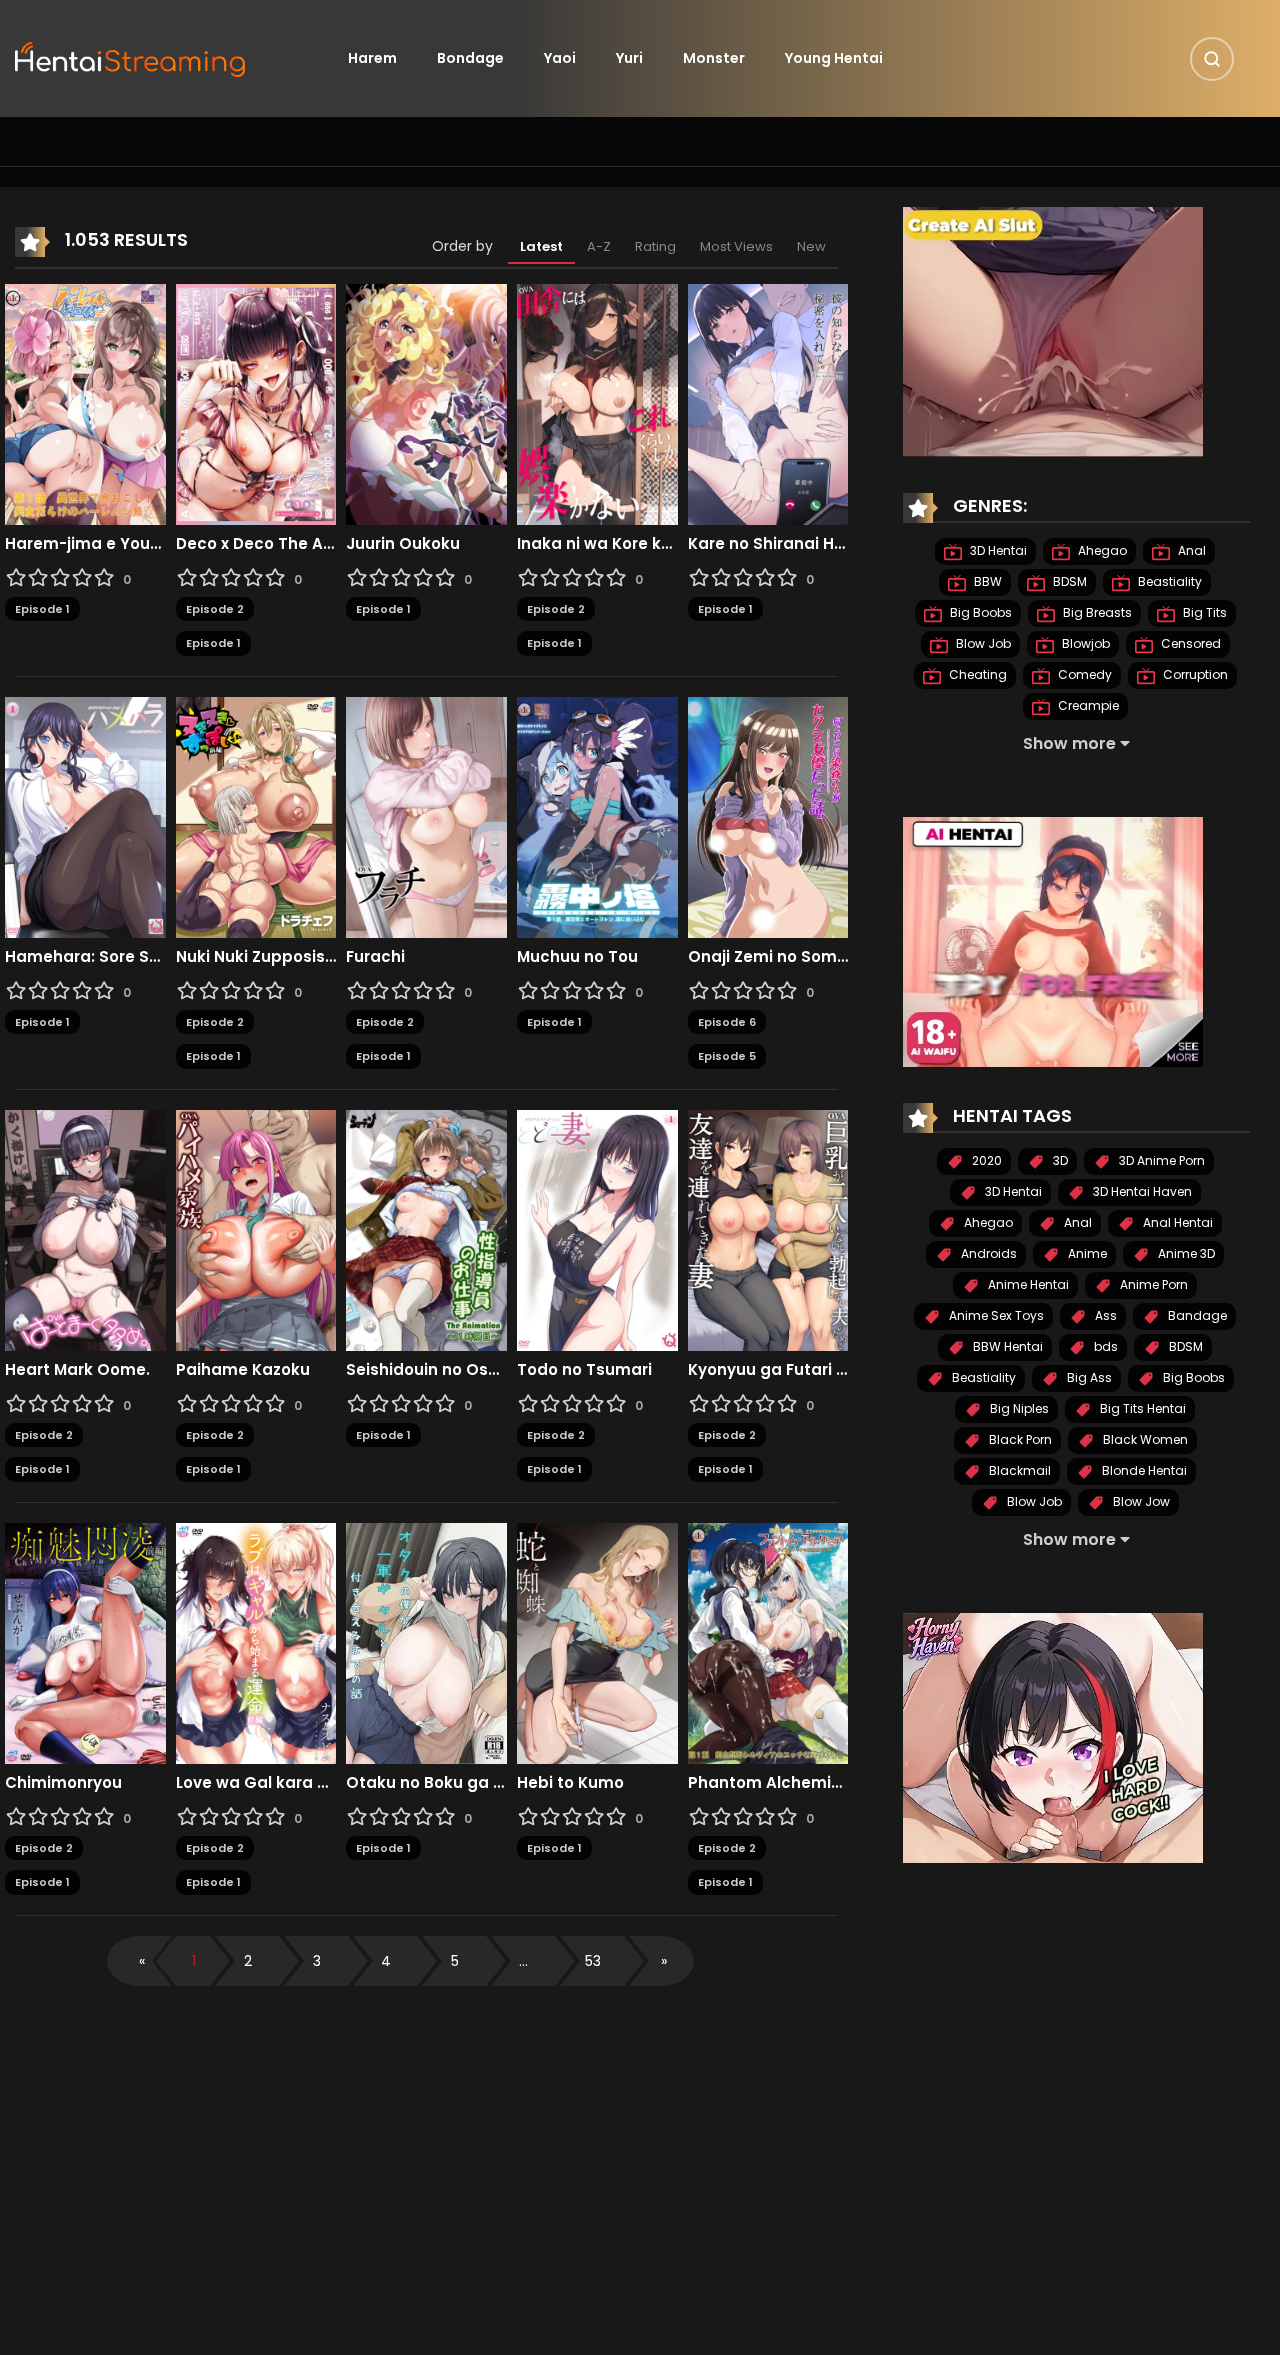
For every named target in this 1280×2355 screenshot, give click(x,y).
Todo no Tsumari (584, 1370)
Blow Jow (1140, 1501)
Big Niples (1018, 1408)
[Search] (1212, 59)
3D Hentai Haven (1141, 1191)
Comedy (1083, 674)
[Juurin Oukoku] (426, 403)
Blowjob (1084, 643)
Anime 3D (1185, 1253)
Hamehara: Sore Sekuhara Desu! (85, 957)
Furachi (375, 957)
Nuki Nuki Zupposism (256, 957)
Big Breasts (1096, 612)
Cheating (976, 674)
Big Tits (1203, 612)
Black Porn (1019, 1439)
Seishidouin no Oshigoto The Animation (426, 1370)
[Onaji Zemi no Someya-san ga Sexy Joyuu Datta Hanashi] (768, 816)
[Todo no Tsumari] (597, 1229)
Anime (1086, 1253)
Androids (987, 1253)
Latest (541, 246)
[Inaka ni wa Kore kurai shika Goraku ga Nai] (597, 403)
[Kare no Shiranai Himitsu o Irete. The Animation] (768, 403)
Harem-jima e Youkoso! (85, 544)
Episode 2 (215, 609)
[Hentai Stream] (131, 57)
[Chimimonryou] (85, 1642)
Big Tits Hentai (1141, 1408)
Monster (714, 58)
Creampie (1087, 705)
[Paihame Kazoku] (256, 1229)
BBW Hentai (1006, 1346)
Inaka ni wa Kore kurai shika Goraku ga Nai (597, 544)
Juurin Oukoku (403, 544)
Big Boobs (979, 612)
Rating (655, 246)
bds (1104, 1346)
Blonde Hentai (1143, 1470)
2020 (985, 1160)
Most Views (736, 246)
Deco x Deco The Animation (256, 544)
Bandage (1196, 1315)
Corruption (1194, 674)
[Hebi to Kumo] (597, 1642)
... (523, 1961)
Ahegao (1101, 550)
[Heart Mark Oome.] (85, 1229)
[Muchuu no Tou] (597, 816)
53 (593, 1961)
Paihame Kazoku (243, 1370)
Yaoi (560, 58)
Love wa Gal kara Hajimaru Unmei (256, 1783)
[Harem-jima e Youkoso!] (85, 403)
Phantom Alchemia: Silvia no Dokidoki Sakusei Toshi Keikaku (768, 1783)
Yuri (629, 58)
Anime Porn (1152, 1284)
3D (1059, 1160)
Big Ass (1088, 1377)
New (811, 246)
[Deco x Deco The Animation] (256, 403)
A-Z (599, 246)
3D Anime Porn (1160, 1160)
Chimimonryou (63, 1783)
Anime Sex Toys (995, 1315)
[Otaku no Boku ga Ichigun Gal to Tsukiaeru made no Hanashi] (426, 1642)
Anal (1190, 550)
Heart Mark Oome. (77, 1370)
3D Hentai (997, 550)
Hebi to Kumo (570, 1783)
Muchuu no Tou (577, 957)
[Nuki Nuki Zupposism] (256, 816)
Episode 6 (727, 1022)
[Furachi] (426, 816)
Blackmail (1018, 1470)
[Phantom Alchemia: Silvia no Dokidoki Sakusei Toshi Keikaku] (768, 1642)
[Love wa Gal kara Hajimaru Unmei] (256, 1642)
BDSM (1068, 581)
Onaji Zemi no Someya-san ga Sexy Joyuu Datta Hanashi (768, 957)
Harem (372, 58)
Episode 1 (42, 609)
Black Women (1144, 1439)
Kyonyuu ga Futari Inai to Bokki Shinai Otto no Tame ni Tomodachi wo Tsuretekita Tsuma (768, 1370)
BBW (986, 581)
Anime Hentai (1027, 1284)
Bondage (470, 58)
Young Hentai (834, 58)
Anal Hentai (1176, 1222)
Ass (1104, 1315)
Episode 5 (727, 1056)
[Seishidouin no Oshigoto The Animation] (426, 1229)
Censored (1189, 643)
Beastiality (1168, 581)
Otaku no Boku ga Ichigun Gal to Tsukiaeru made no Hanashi (426, 1783)
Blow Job (982, 643)
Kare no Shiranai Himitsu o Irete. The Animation (768, 544)
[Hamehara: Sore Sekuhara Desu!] (85, 816)
